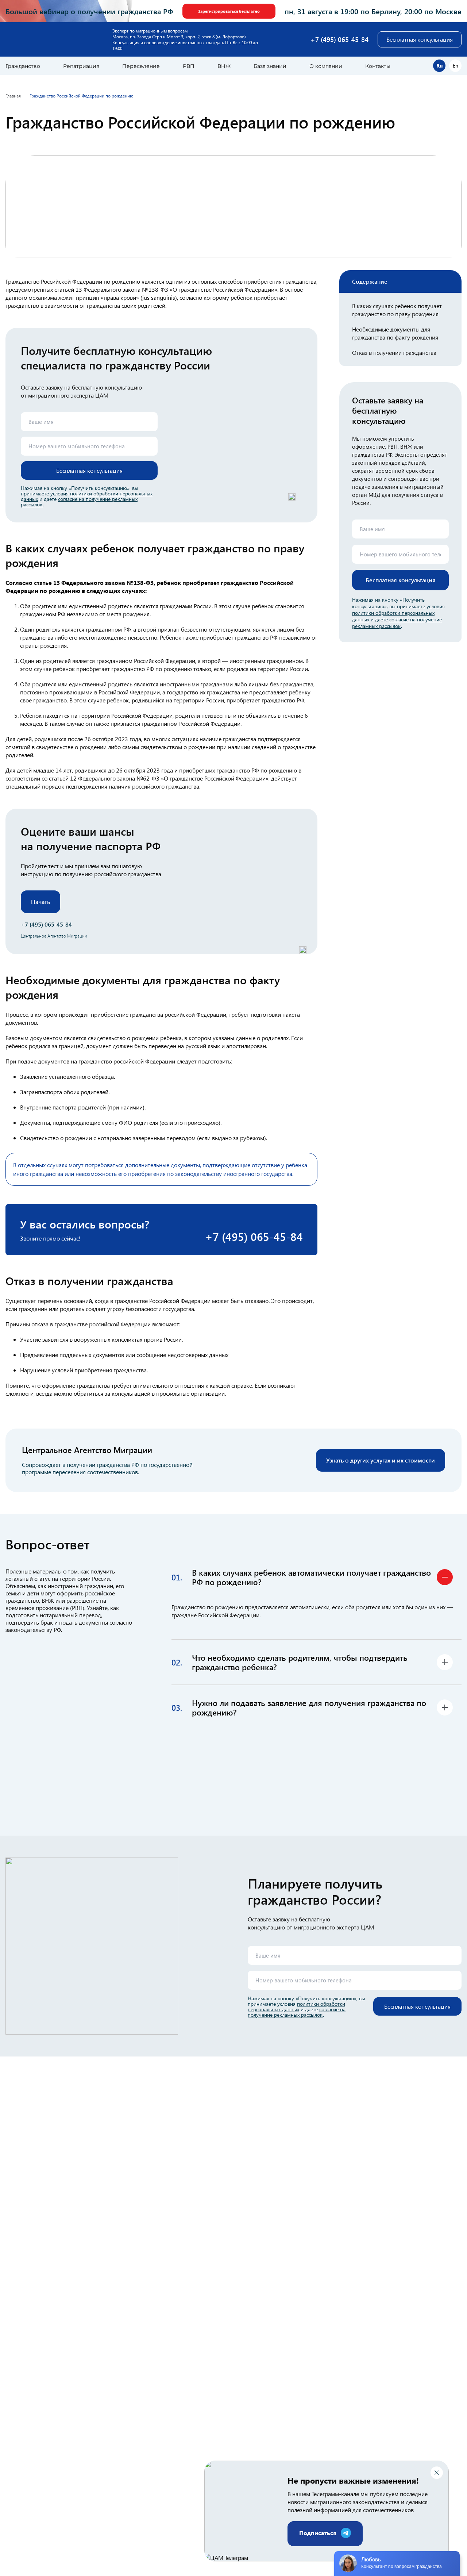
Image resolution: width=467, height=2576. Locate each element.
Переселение (141, 66)
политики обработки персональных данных (296, 2006)
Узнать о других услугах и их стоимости (381, 1460)
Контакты (378, 66)
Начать (40, 902)
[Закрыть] (437, 2473)
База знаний (270, 66)
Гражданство (23, 66)
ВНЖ (224, 66)
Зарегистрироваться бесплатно (229, 11)
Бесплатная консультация (420, 39)
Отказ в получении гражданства (394, 352)
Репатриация (81, 66)
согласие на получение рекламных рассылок (79, 502)
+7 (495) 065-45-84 (339, 39)
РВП (189, 66)
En (456, 66)
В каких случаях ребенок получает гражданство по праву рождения (397, 310)
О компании (326, 66)
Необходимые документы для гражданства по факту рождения (395, 333)
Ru (439, 66)
